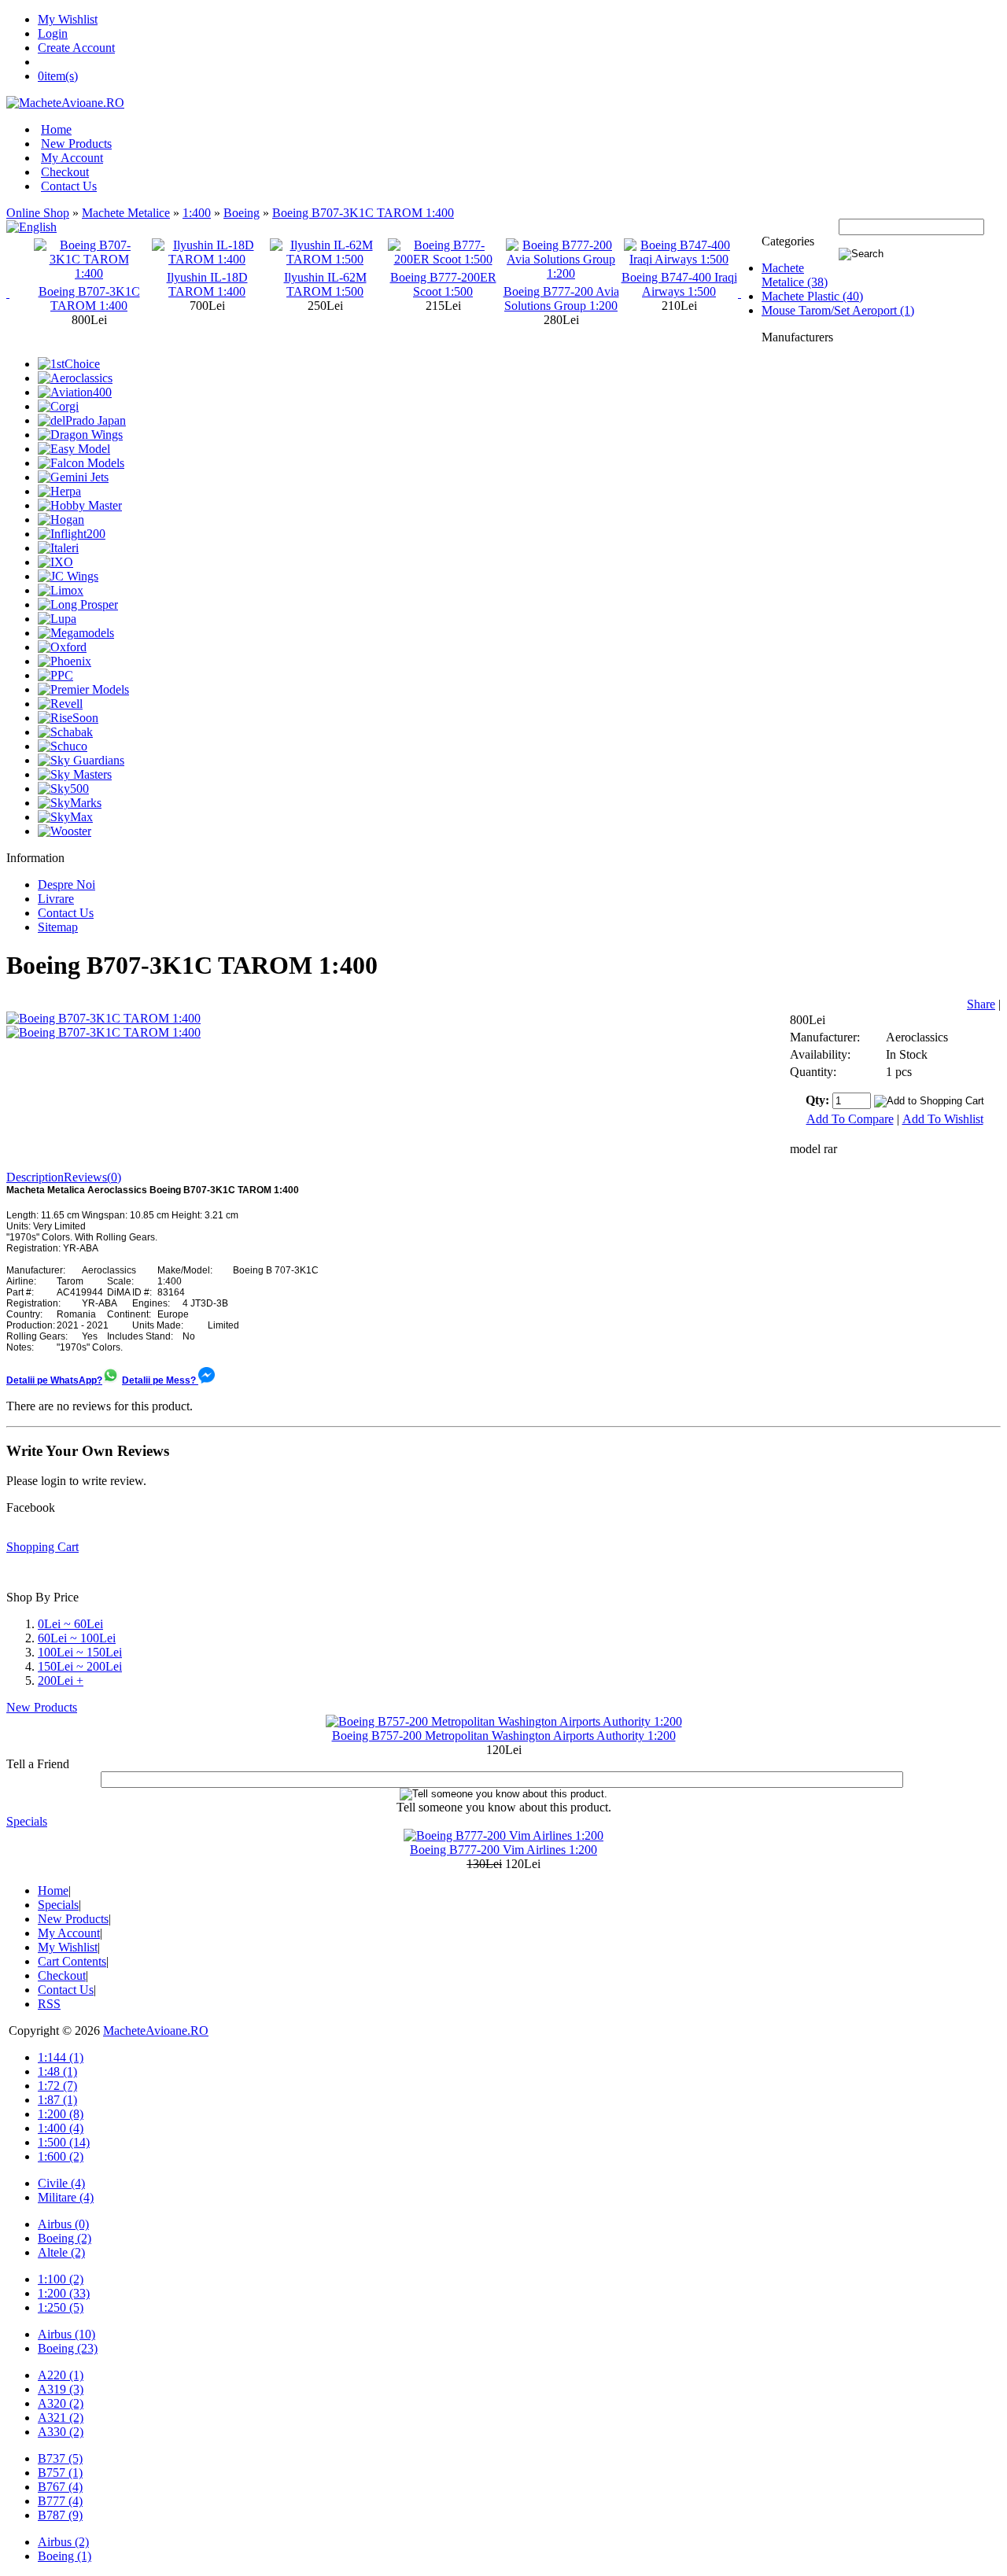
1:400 (197, 213)
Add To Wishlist (943, 1119)
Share (981, 1004)
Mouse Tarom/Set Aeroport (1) (838, 310)
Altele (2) (61, 2252)
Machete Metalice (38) (795, 275)
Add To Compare (850, 1119)
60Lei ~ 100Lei (77, 1638)
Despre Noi (66, 884)
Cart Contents (72, 1961)
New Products (76, 144)
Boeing (242, 213)
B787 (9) (60, 2515)
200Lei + (61, 1680)
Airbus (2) (63, 2542)
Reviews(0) (92, 1177)
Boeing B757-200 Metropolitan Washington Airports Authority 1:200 (504, 1736)
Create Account (76, 48)
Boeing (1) (65, 2556)
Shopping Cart (42, 1547)
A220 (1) (61, 2375)
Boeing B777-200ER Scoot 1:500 (347, 284)
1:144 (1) (61, 2057)
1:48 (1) (57, 2071)
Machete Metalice (126, 213)
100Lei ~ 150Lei (80, 1652)
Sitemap (58, 927)
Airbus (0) (63, 2224)
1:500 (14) (64, 2142)
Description (35, 1177)
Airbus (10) (66, 2334)
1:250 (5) (61, 2307)
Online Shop (38, 213)
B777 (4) (60, 2501)
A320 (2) (61, 2403)
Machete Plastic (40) (812, 296)
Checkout (65, 172)
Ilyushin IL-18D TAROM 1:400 (111, 284)
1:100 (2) (61, 2279)
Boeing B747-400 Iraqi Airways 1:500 (583, 284)
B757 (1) (60, 2473)
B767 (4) (60, 2487)
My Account (72, 158)
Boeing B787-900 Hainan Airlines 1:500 (701, 284)
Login (53, 33)
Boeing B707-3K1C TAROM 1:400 (363, 213)
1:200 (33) (64, 2293)
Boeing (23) (68, 2348)
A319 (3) (61, 2389)
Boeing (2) (65, 2238)
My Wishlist (68, 19)
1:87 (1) (57, 2100)
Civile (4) (61, 2183)
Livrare (56, 899)
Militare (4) (66, 2197)
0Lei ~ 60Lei (70, 1624)
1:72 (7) (57, 2086)
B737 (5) (60, 2458)
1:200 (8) (61, 2114)
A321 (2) (61, 2418)
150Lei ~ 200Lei (80, 1666)
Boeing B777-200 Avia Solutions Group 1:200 (465, 299)
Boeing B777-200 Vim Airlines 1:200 (503, 1850)
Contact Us (69, 186)
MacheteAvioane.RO (156, 2031)
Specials (27, 1821)
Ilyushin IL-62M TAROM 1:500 (229, 284)
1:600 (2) (61, 2156)
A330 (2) (61, 2432)
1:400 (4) (61, 2128)
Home (56, 129)
